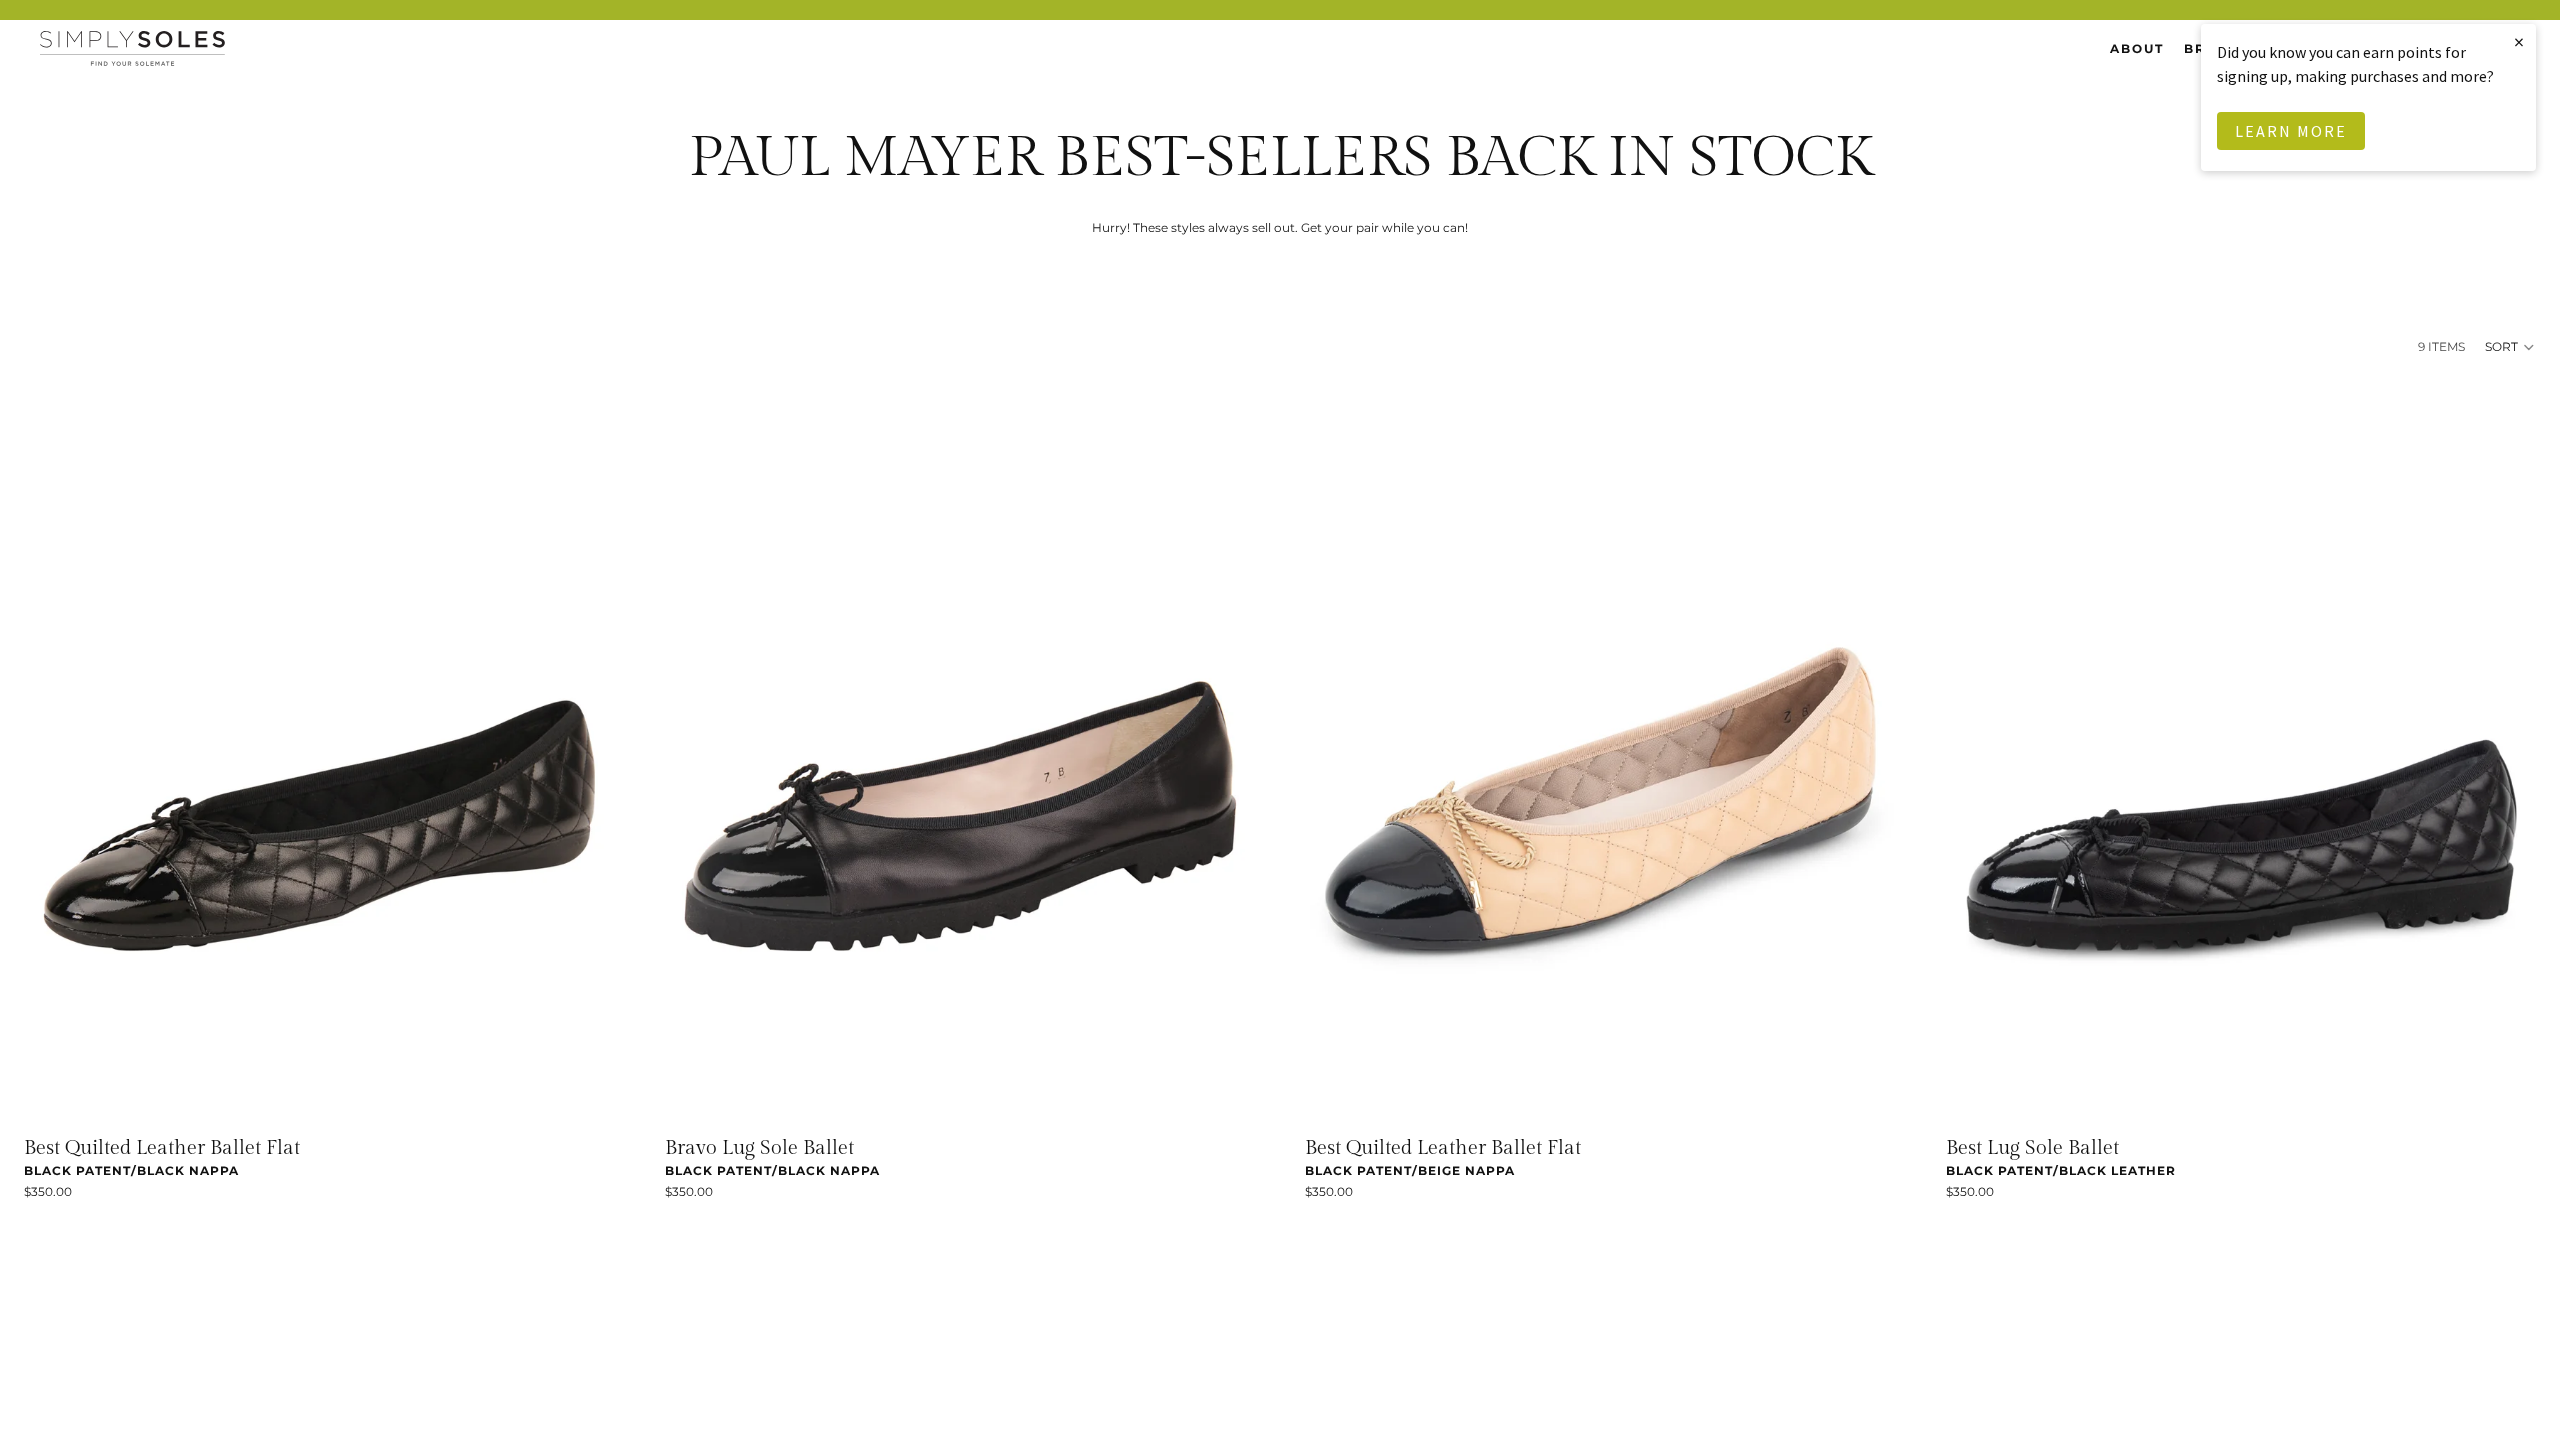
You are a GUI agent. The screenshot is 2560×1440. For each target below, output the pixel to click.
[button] (2510, 347)
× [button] (2520, 41)
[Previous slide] (54, 754)
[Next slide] (585, 754)
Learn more (2291, 131)
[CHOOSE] (584, 1093)
